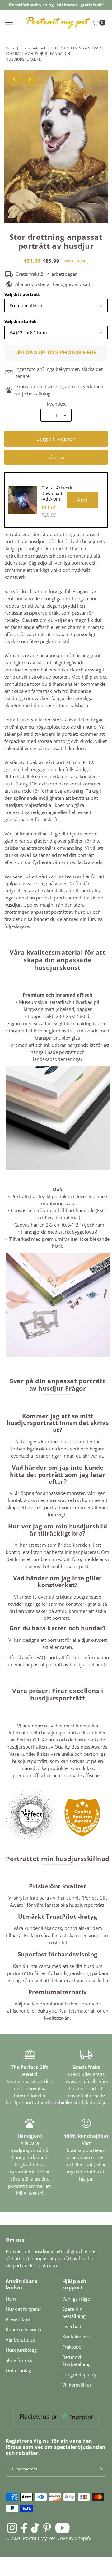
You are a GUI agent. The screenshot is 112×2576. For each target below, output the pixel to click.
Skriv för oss (19, 2360)
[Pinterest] (47, 2528)
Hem (10, 48)
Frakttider (73, 2347)
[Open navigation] (9, 23)
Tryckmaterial (33, 48)
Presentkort (18, 2319)
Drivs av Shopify (74, 2538)
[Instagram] (12, 2528)
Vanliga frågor (77, 2299)
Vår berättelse (20, 2340)
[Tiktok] (35, 2528)
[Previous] (14, 80)
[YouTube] (63, 2528)
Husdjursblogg (21, 2350)
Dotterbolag (18, 2370)
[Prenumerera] (99, 2469)
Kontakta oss (76, 2337)
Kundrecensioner (24, 2329)
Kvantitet (56, 404)
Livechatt (72, 2326)
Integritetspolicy (79, 2374)
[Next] (30, 80)
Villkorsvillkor (77, 2385)
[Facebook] (24, 2528)
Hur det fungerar (23, 2309)
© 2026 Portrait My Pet (30, 2538)
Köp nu (56, 457)
